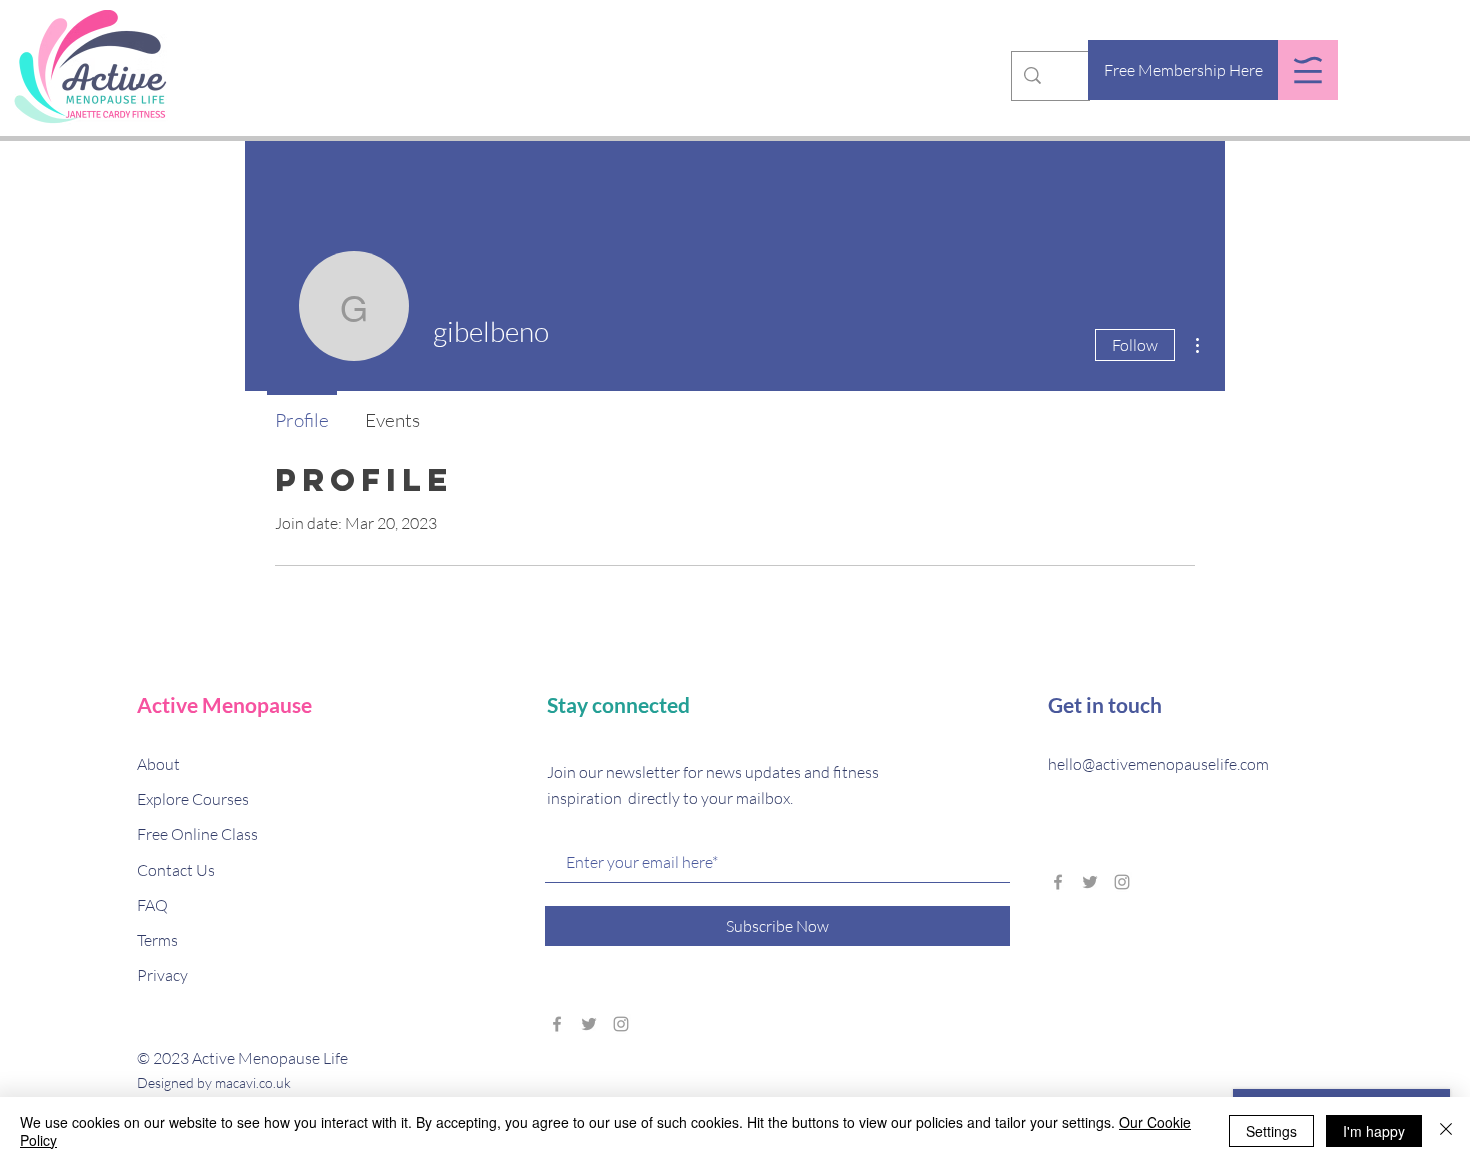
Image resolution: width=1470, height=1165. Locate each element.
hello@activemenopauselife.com (1158, 764)
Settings (1271, 1131)
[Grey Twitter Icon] (589, 1024)
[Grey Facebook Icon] (557, 1024)
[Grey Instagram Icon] (621, 1024)
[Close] (1446, 1131)
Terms (157, 940)
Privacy (162, 975)
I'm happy (1374, 1131)
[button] (1308, 70)
